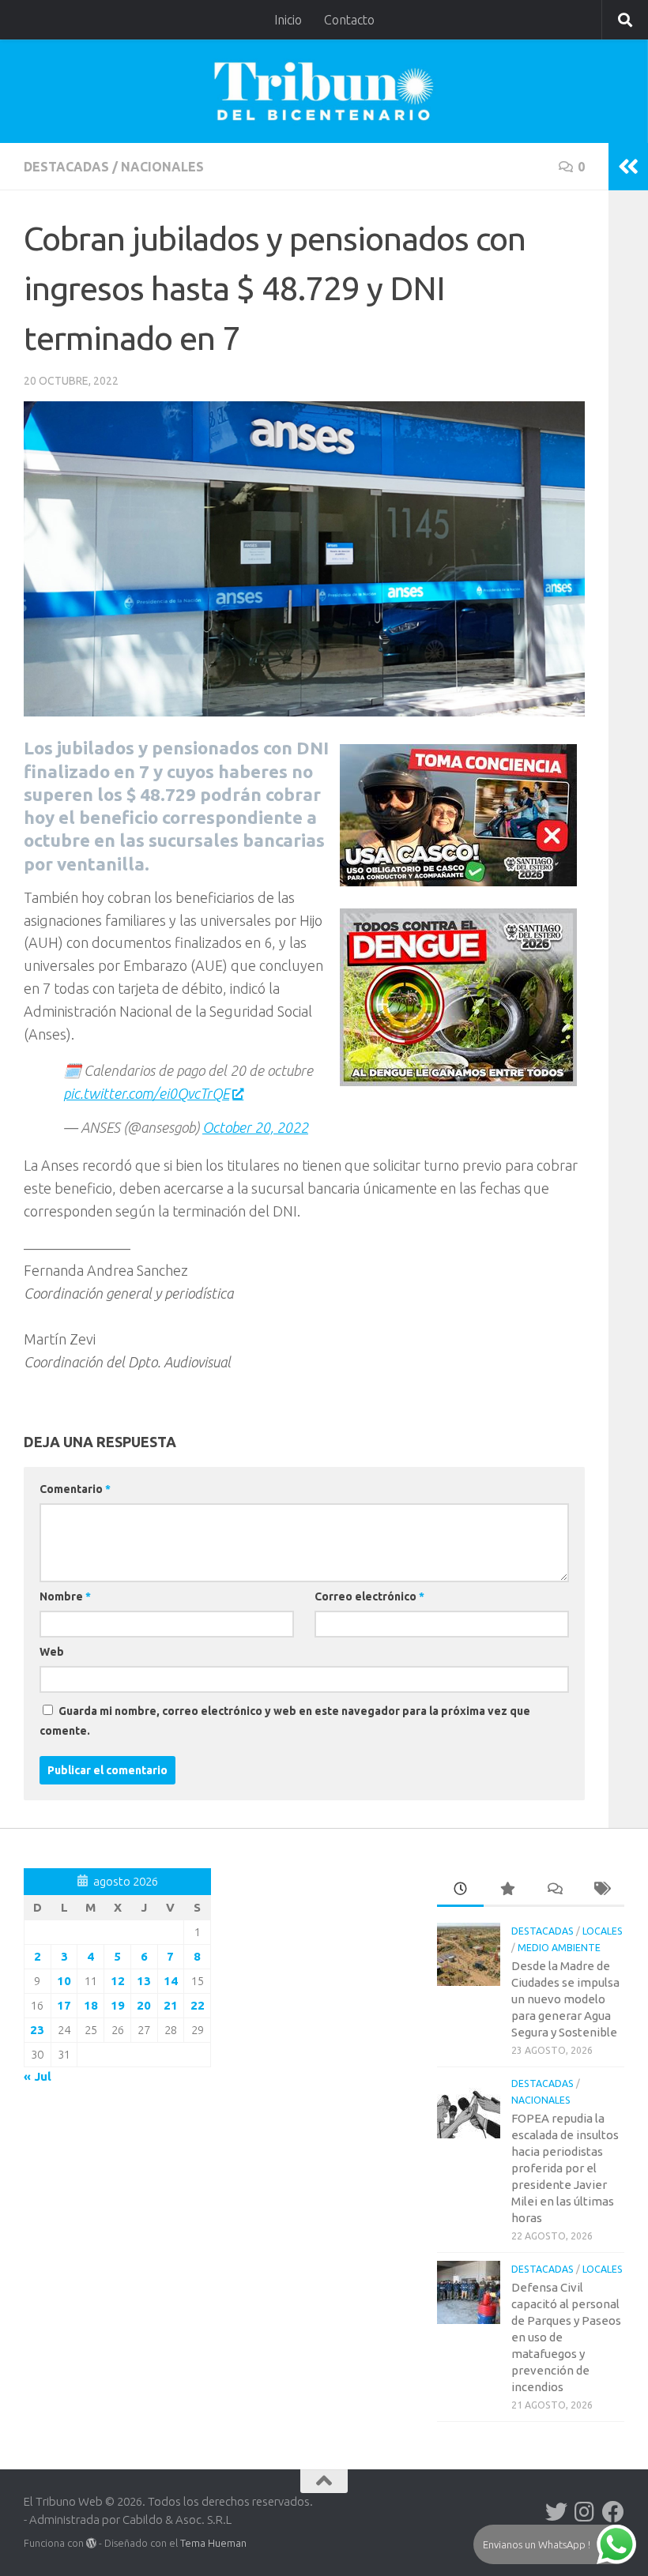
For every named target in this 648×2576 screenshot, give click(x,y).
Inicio (288, 20)
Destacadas (66, 167)
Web (52, 1652)
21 (171, 2005)
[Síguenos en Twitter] (556, 2512)
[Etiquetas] (601, 1890)
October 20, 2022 (255, 1127)
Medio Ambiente (559, 1948)
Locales (603, 1931)
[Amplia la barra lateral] (628, 167)
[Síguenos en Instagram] (585, 2512)
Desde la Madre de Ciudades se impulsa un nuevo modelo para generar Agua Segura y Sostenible (565, 1999)
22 (198, 2005)
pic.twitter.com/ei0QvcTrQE (146, 1093)
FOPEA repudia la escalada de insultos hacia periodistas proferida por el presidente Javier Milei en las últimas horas (565, 2168)
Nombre (65, 1596)
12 (118, 1981)
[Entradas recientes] (460, 1890)
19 (118, 2005)
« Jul (38, 2076)
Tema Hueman (213, 2543)
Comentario (75, 1489)
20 (144, 2005)
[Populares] (507, 1890)
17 (64, 2005)
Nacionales (162, 167)
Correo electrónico (369, 1596)
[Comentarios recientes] (554, 1890)
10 (64, 1981)
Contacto (349, 20)
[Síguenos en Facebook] (613, 2512)
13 (144, 1981)
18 (91, 2005)
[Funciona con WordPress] (91, 2543)
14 (171, 1981)
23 (37, 2030)
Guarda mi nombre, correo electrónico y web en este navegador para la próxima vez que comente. (285, 1721)
